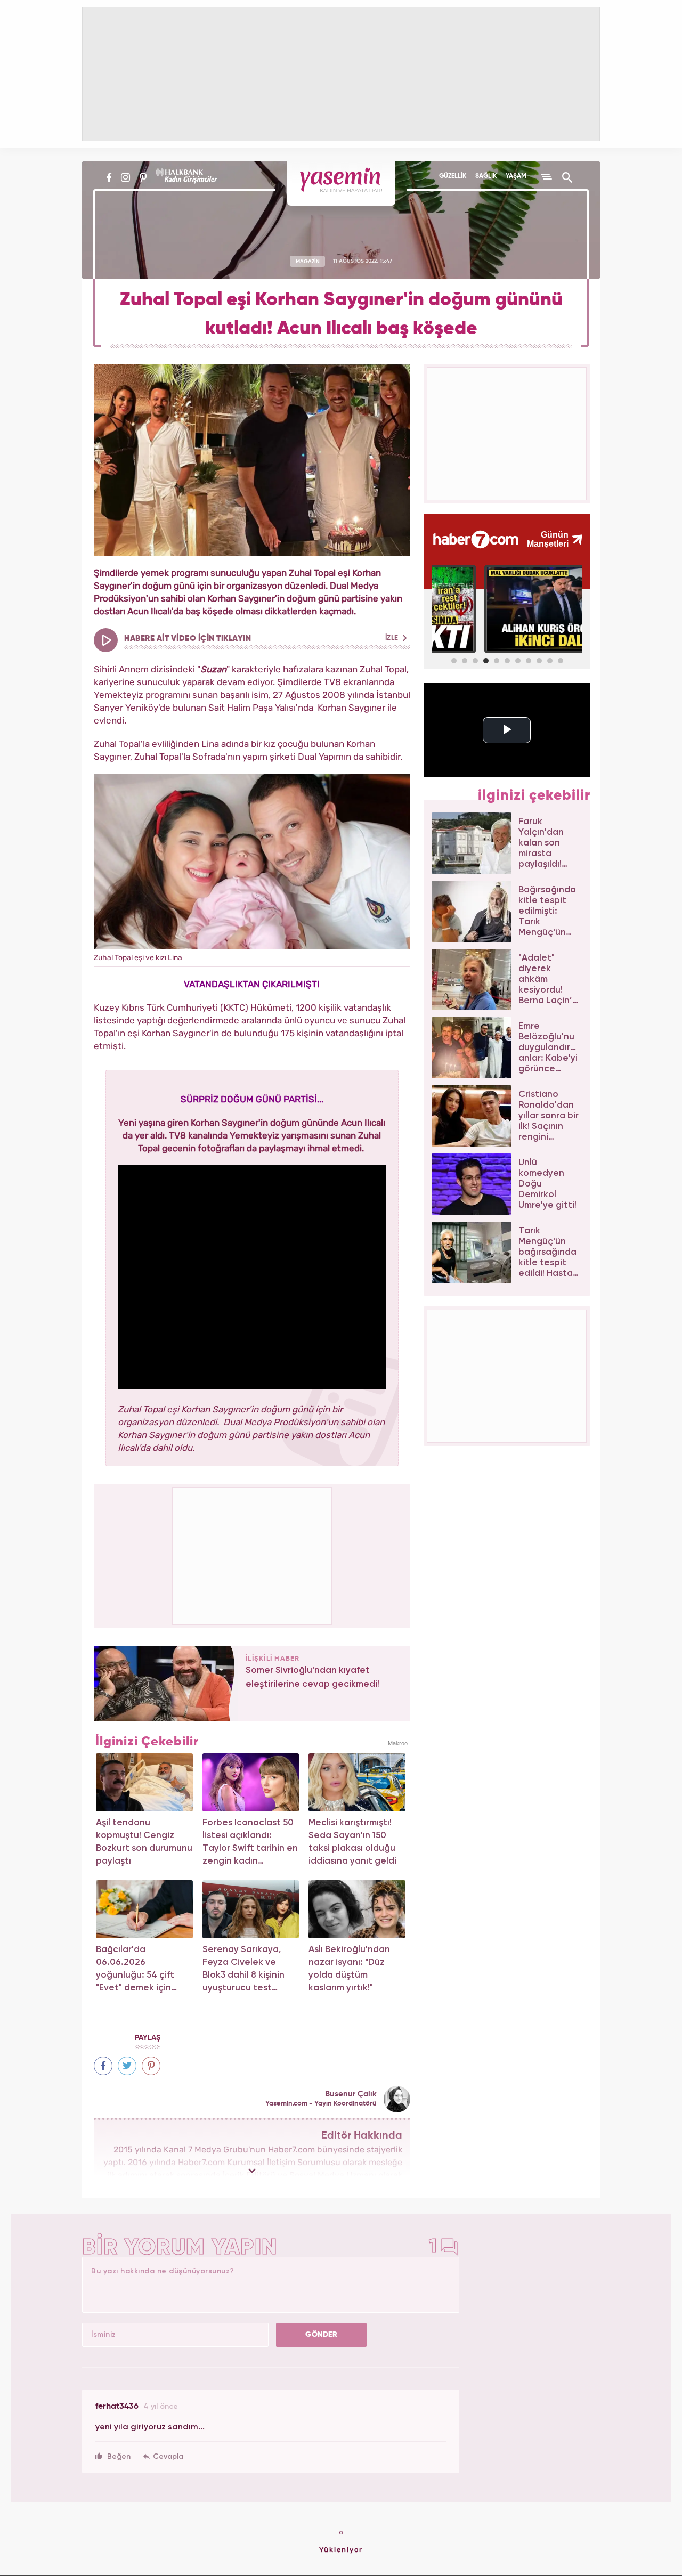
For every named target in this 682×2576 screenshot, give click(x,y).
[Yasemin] (341, 184)
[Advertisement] (253, 1554)
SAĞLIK (486, 176)
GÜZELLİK (453, 176)
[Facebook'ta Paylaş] (103, 2066)
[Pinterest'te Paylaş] (151, 2066)
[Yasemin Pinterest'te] (143, 177)
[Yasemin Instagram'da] (125, 177)
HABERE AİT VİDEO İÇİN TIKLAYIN (262, 639)
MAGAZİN (308, 261)
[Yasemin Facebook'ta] (109, 177)
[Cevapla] (163, 2457)
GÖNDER (321, 2335)
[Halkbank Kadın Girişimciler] (185, 177)
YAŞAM (516, 176)
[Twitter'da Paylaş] (127, 2066)
